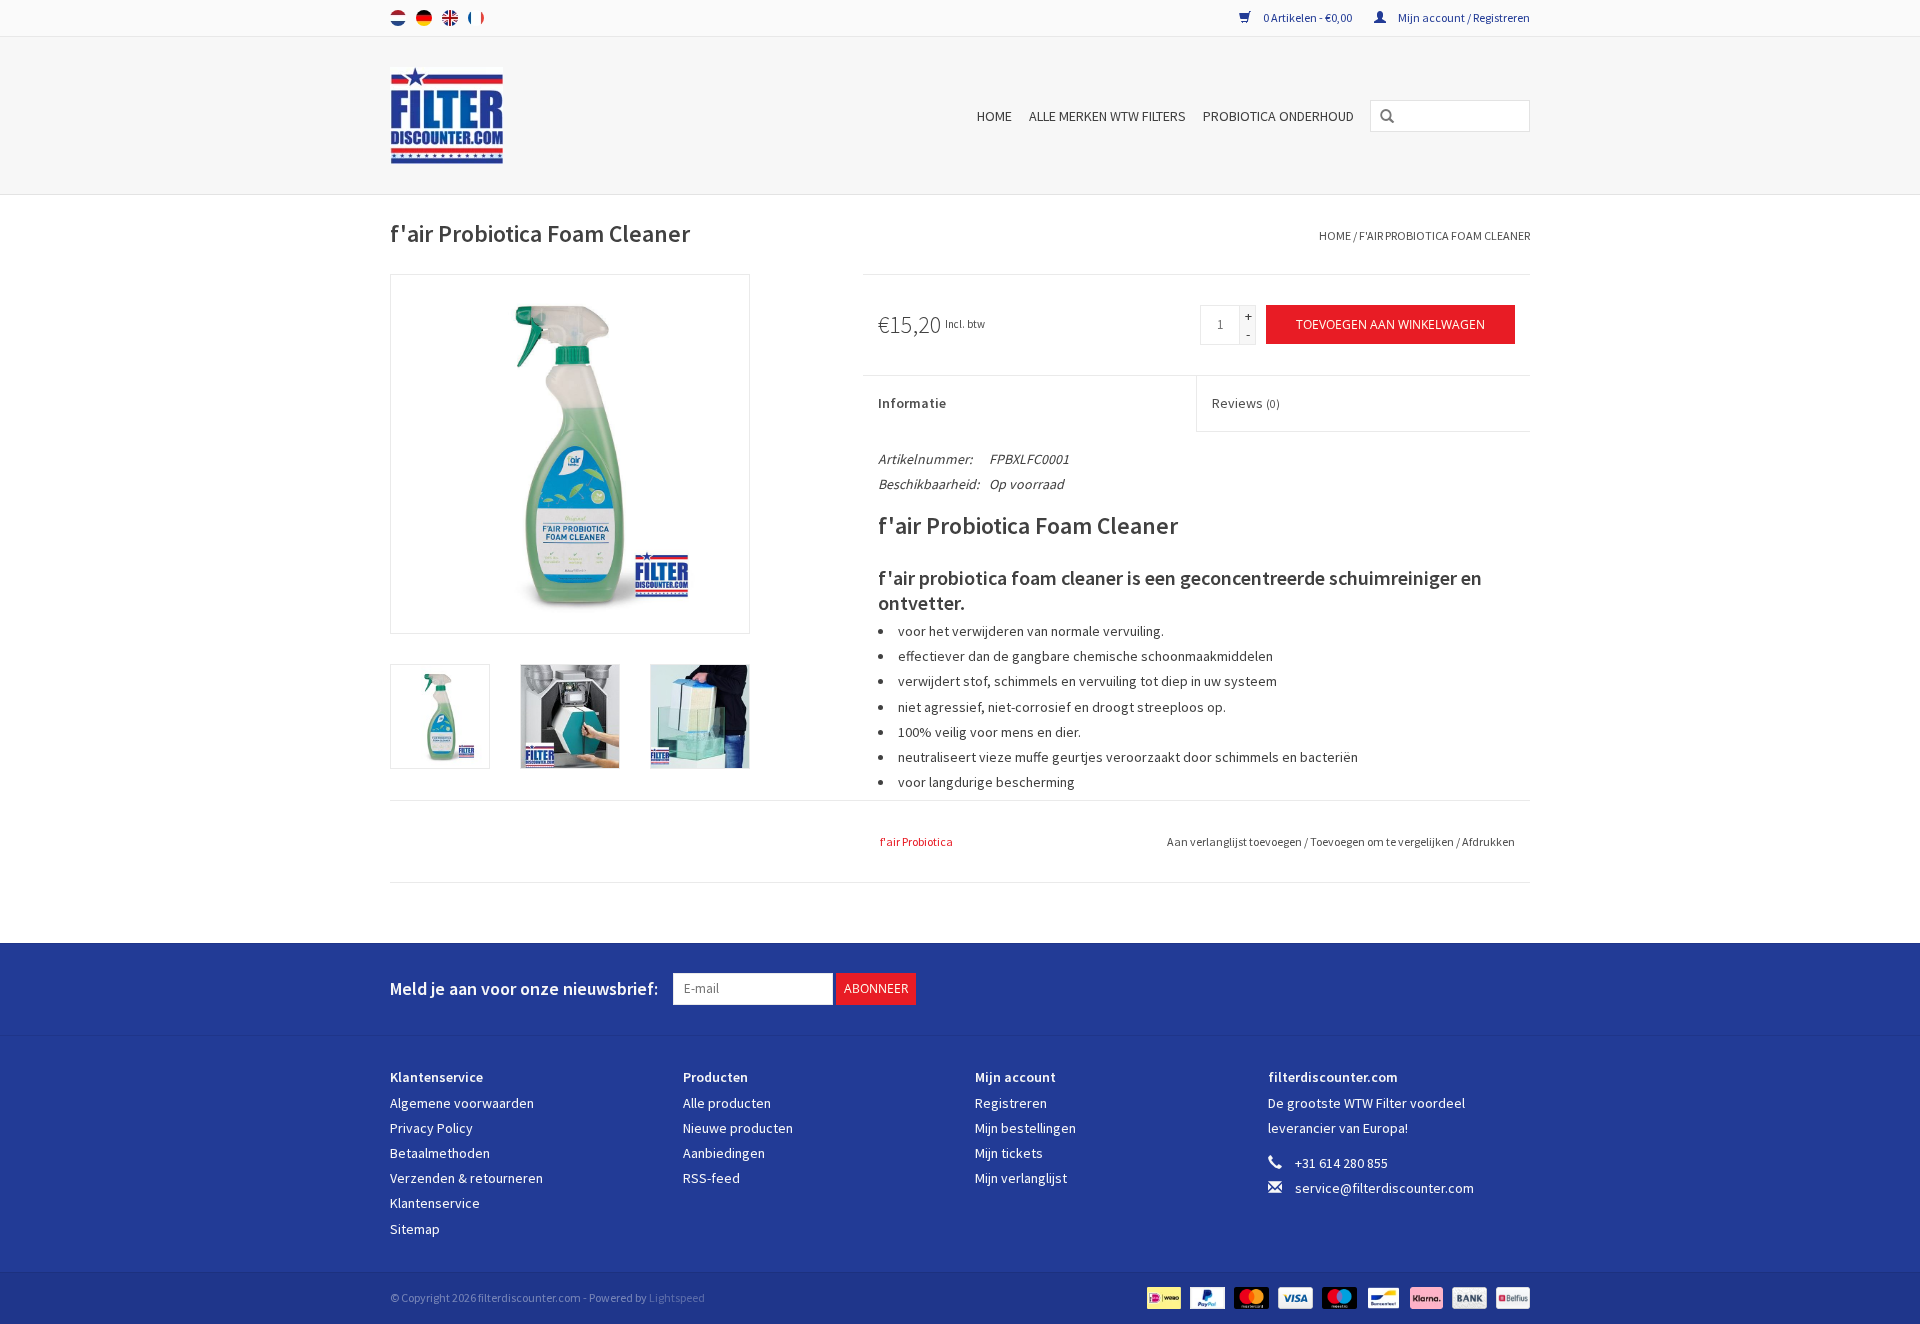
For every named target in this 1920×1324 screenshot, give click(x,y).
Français (476, 18)
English (450, 18)
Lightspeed (677, 1297)
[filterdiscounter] (486, 115)
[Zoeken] (1380, 117)
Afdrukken (1488, 841)
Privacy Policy (431, 1128)
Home (994, 116)
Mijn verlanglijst (1021, 1178)
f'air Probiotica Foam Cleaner (1444, 235)
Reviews (1246, 403)
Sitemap (415, 1229)
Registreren (1011, 1103)
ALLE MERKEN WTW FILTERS (1107, 116)
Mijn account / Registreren (1463, 17)
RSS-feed (711, 1178)
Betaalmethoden (440, 1153)
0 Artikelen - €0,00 (1307, 17)
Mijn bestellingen (1025, 1128)
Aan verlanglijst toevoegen (1235, 841)
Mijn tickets (1009, 1153)
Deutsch (424, 18)
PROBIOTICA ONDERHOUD (1278, 116)
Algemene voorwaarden (462, 1103)
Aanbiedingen (724, 1153)
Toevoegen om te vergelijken (1383, 841)
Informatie (912, 403)
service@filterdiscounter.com (1384, 1188)
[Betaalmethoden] (1161, 1296)
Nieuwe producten (738, 1128)
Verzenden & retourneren (466, 1178)
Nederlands (398, 18)
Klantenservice (435, 1203)
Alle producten (727, 1103)
